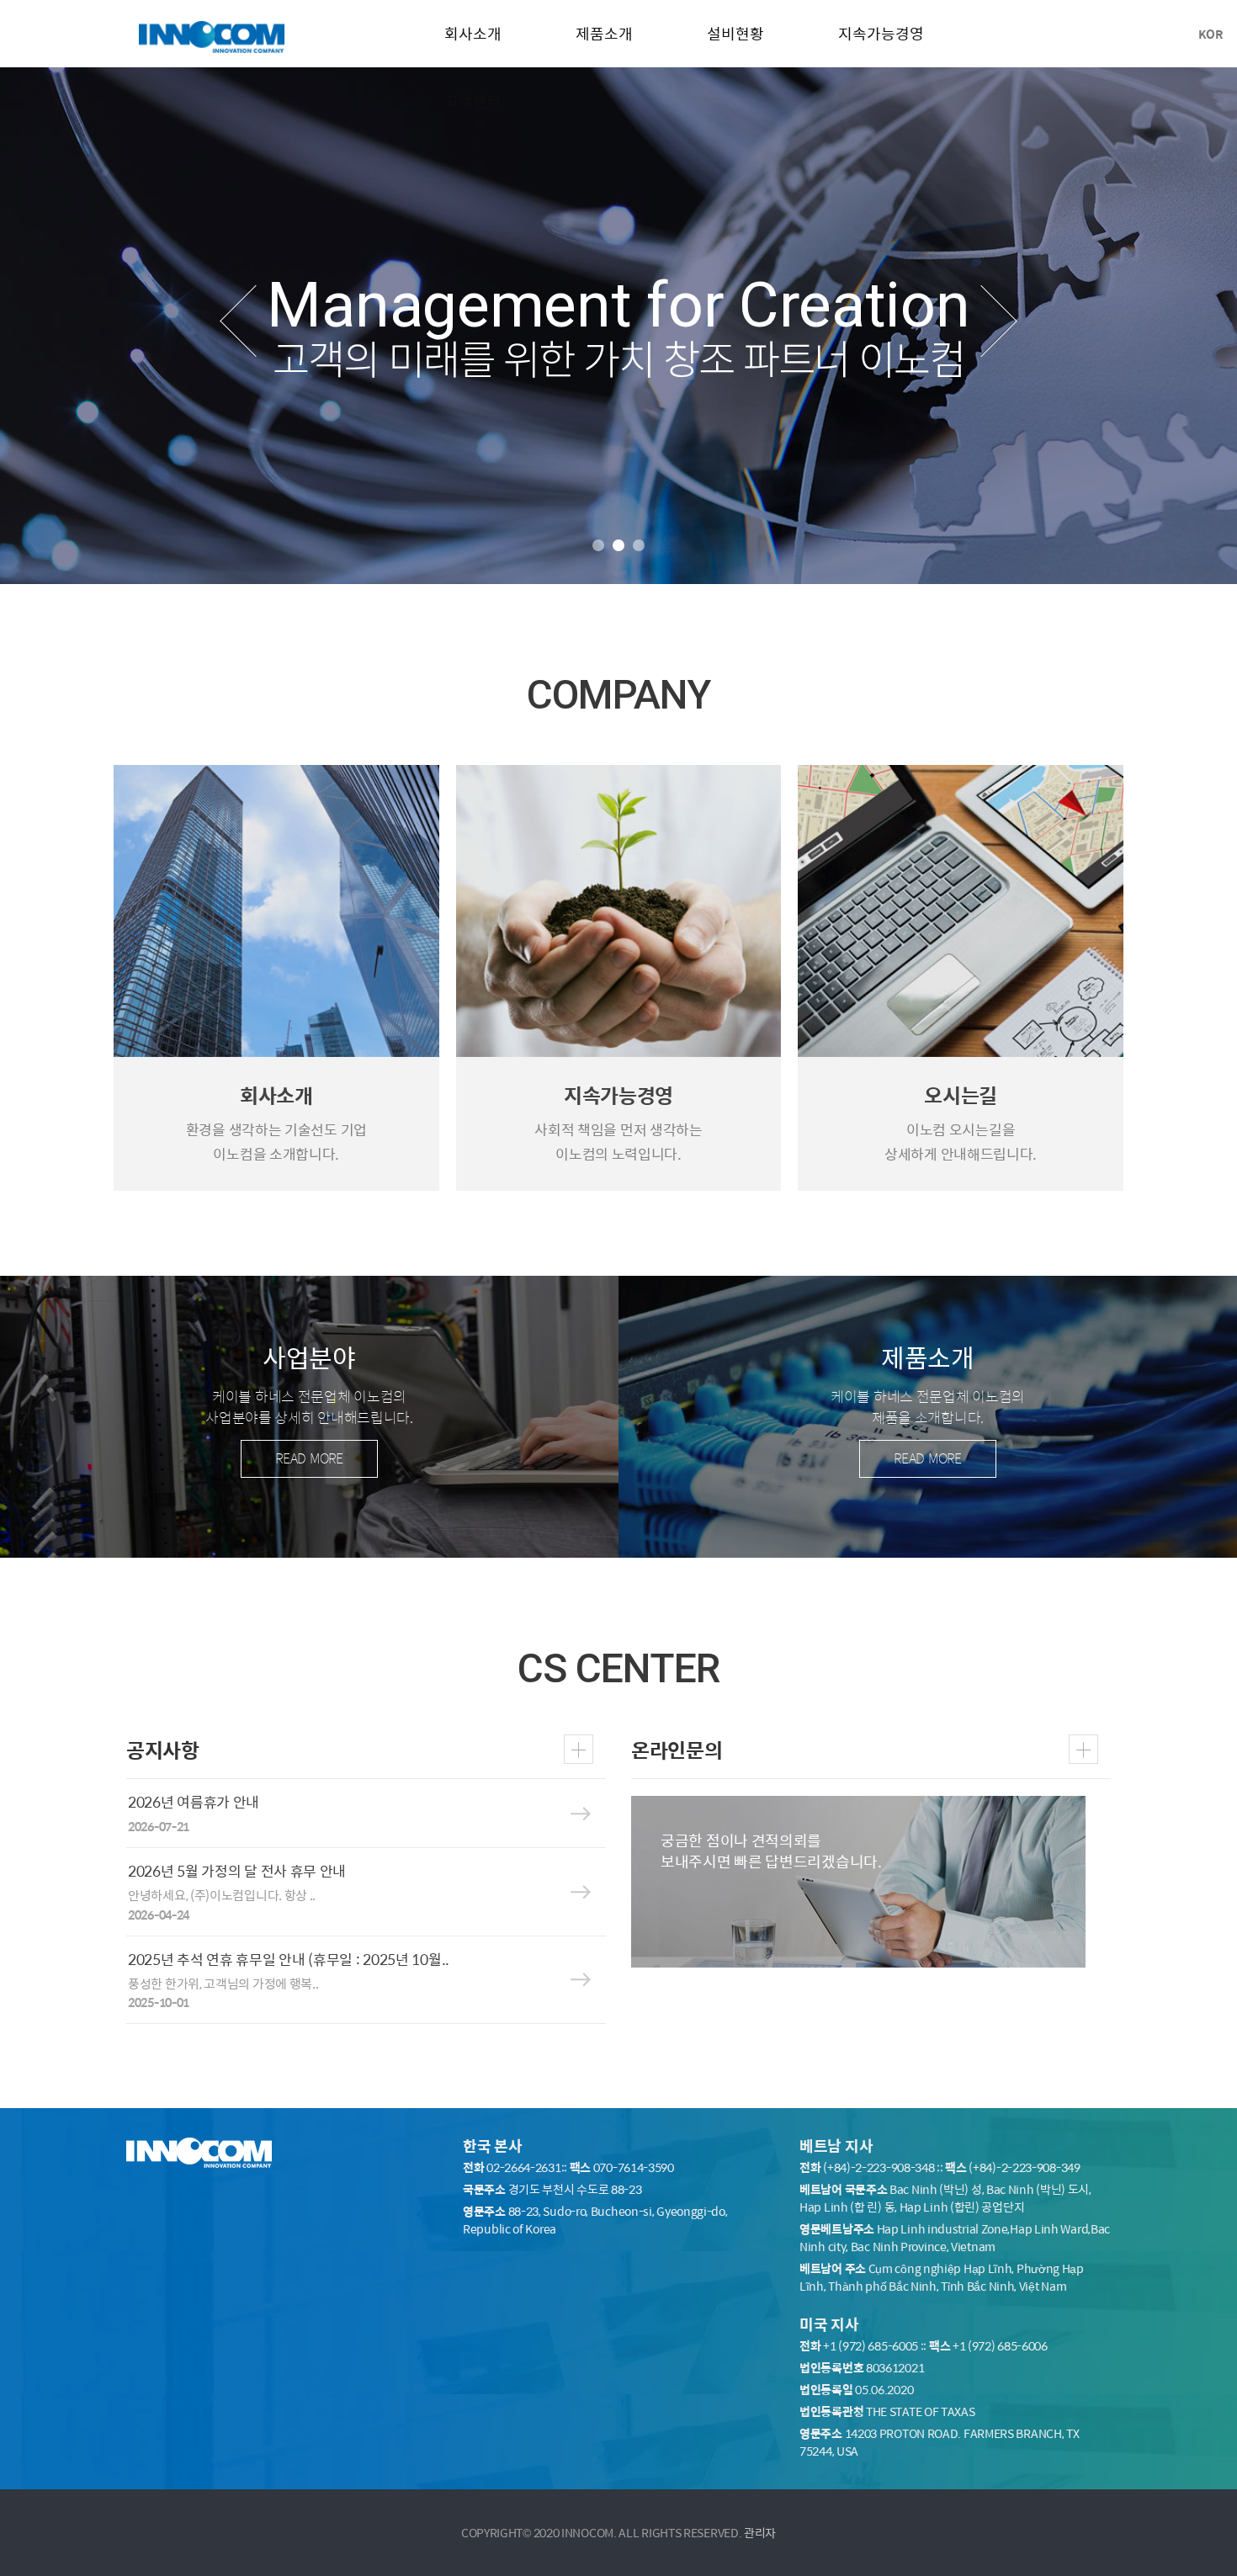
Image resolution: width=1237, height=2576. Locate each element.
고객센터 (473, 101)
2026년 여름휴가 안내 (194, 1802)
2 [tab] (618, 545)
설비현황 (735, 33)
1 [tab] (598, 545)
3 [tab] (639, 545)
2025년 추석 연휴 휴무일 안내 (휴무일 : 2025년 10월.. (289, 1959)
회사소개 (473, 33)
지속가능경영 (881, 33)
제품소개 (604, 33)
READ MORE (309, 1458)
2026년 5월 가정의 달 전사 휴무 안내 (237, 1871)
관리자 (760, 2532)
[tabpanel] (618, 326)
